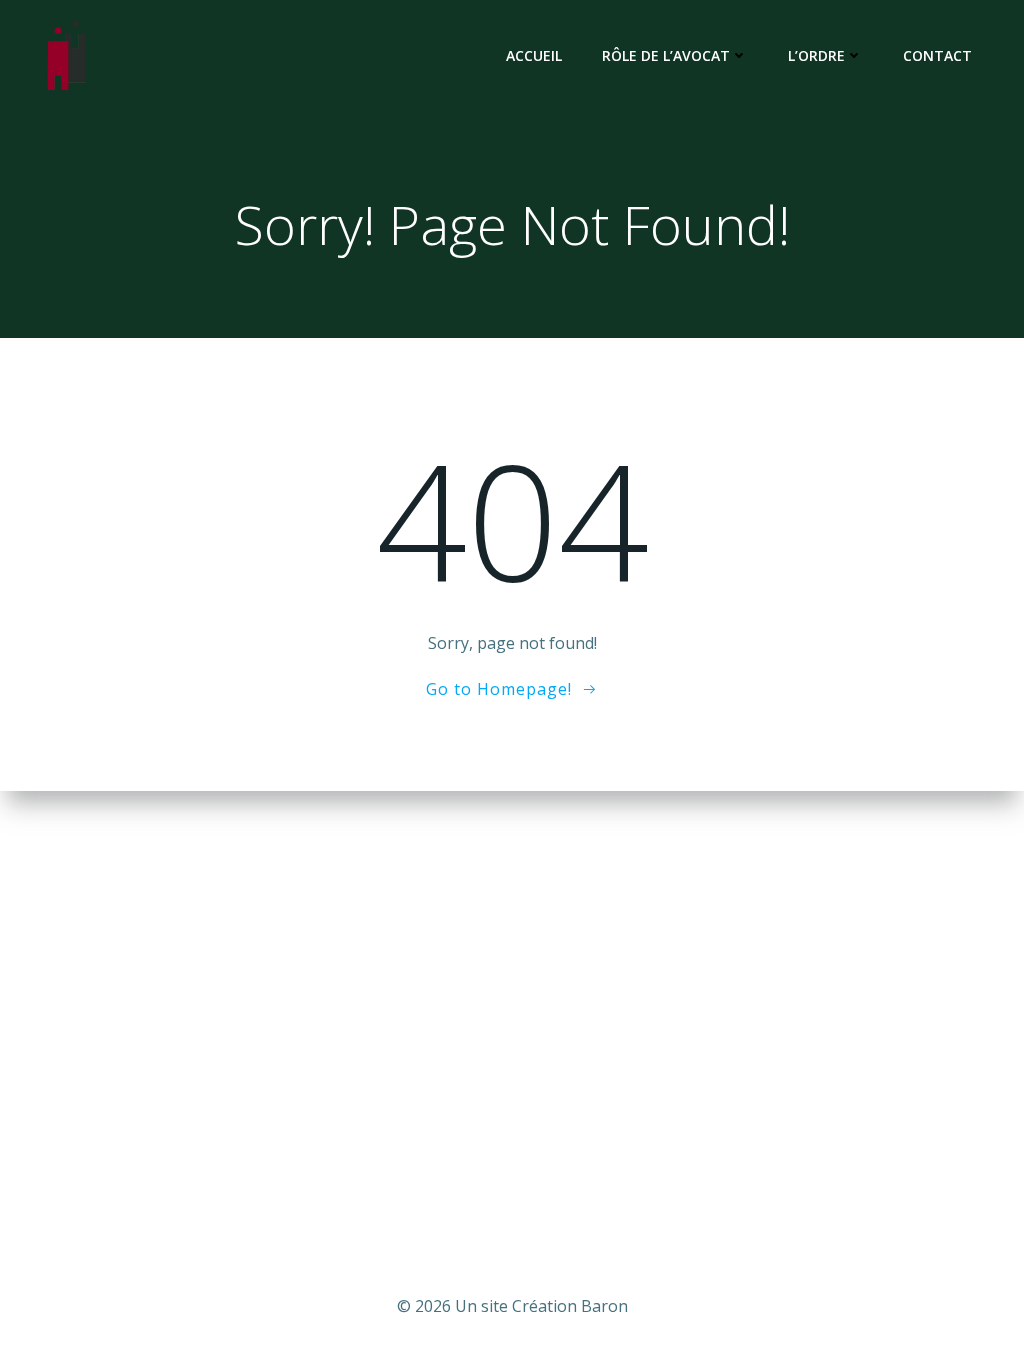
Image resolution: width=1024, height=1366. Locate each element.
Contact (937, 55)
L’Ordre (816, 55)
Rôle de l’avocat (666, 55)
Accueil (534, 55)
